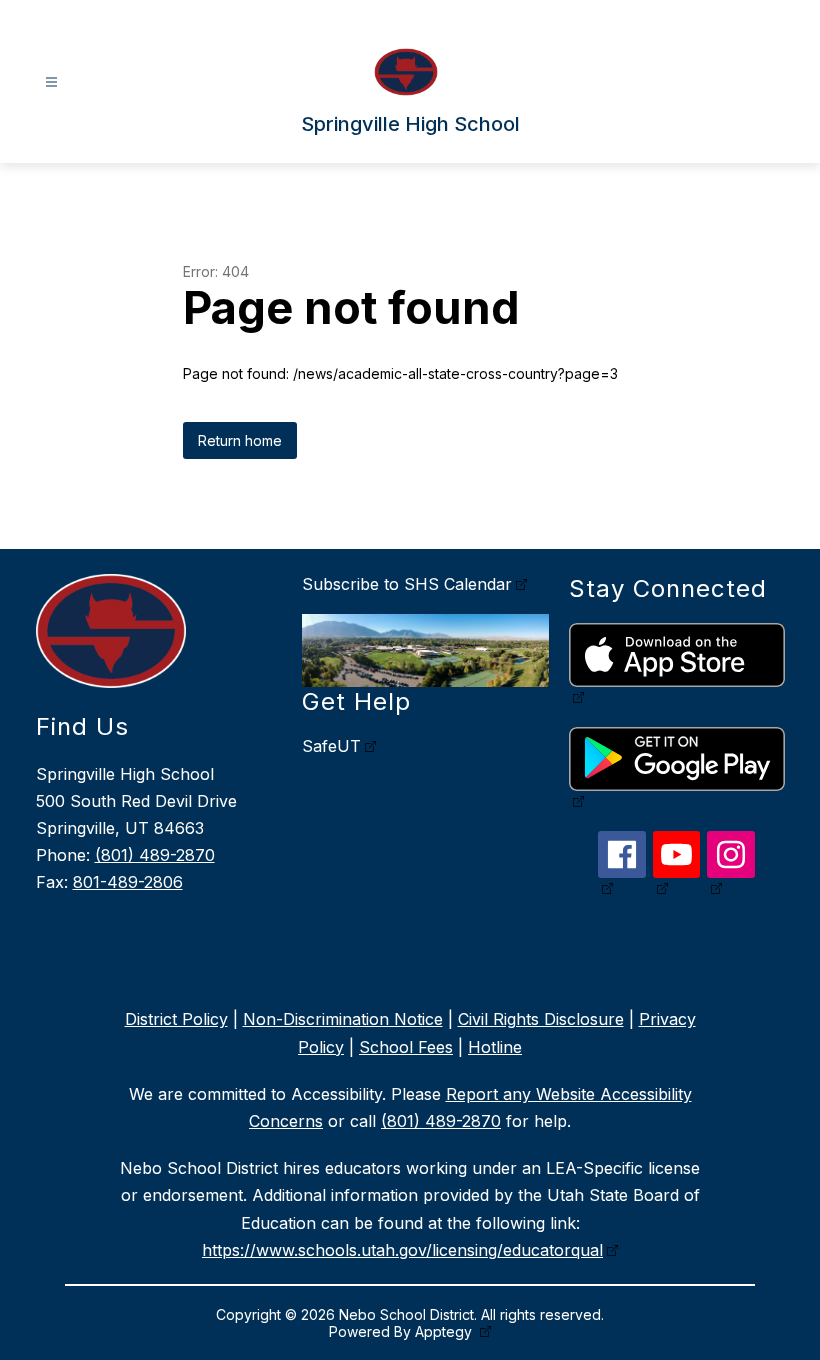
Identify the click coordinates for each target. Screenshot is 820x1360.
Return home (240, 440)
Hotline (495, 1047)
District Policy (176, 1019)
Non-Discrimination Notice (343, 1019)
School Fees (406, 1047)
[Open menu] (51, 82)
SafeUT (331, 746)
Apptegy (445, 1331)
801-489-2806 (128, 882)
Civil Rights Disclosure (541, 1019)
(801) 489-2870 (155, 855)
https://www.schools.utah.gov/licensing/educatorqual (402, 1250)
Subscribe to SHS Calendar (407, 584)
